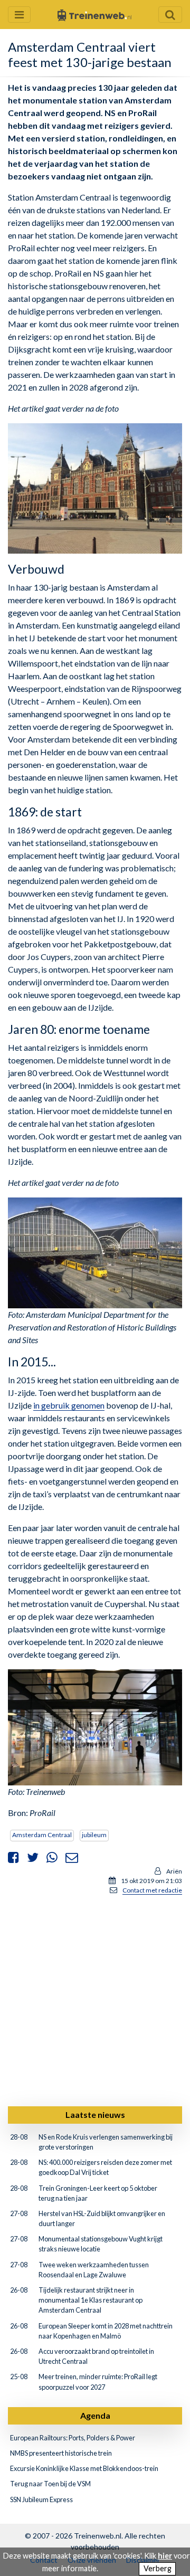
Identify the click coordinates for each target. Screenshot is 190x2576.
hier (165, 2556)
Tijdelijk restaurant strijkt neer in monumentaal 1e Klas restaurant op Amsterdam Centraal (91, 2300)
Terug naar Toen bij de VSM (50, 2484)
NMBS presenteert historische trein (61, 2453)
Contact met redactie (152, 1890)
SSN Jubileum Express (41, 2499)
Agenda (95, 2415)
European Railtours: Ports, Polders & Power (73, 2438)
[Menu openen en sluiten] (19, 15)
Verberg (158, 2568)
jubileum (94, 1835)
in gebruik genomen (69, 1405)
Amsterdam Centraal (42, 1835)
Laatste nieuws (95, 2114)
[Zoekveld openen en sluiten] (170, 15)
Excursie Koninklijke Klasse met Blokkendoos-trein (84, 2468)
